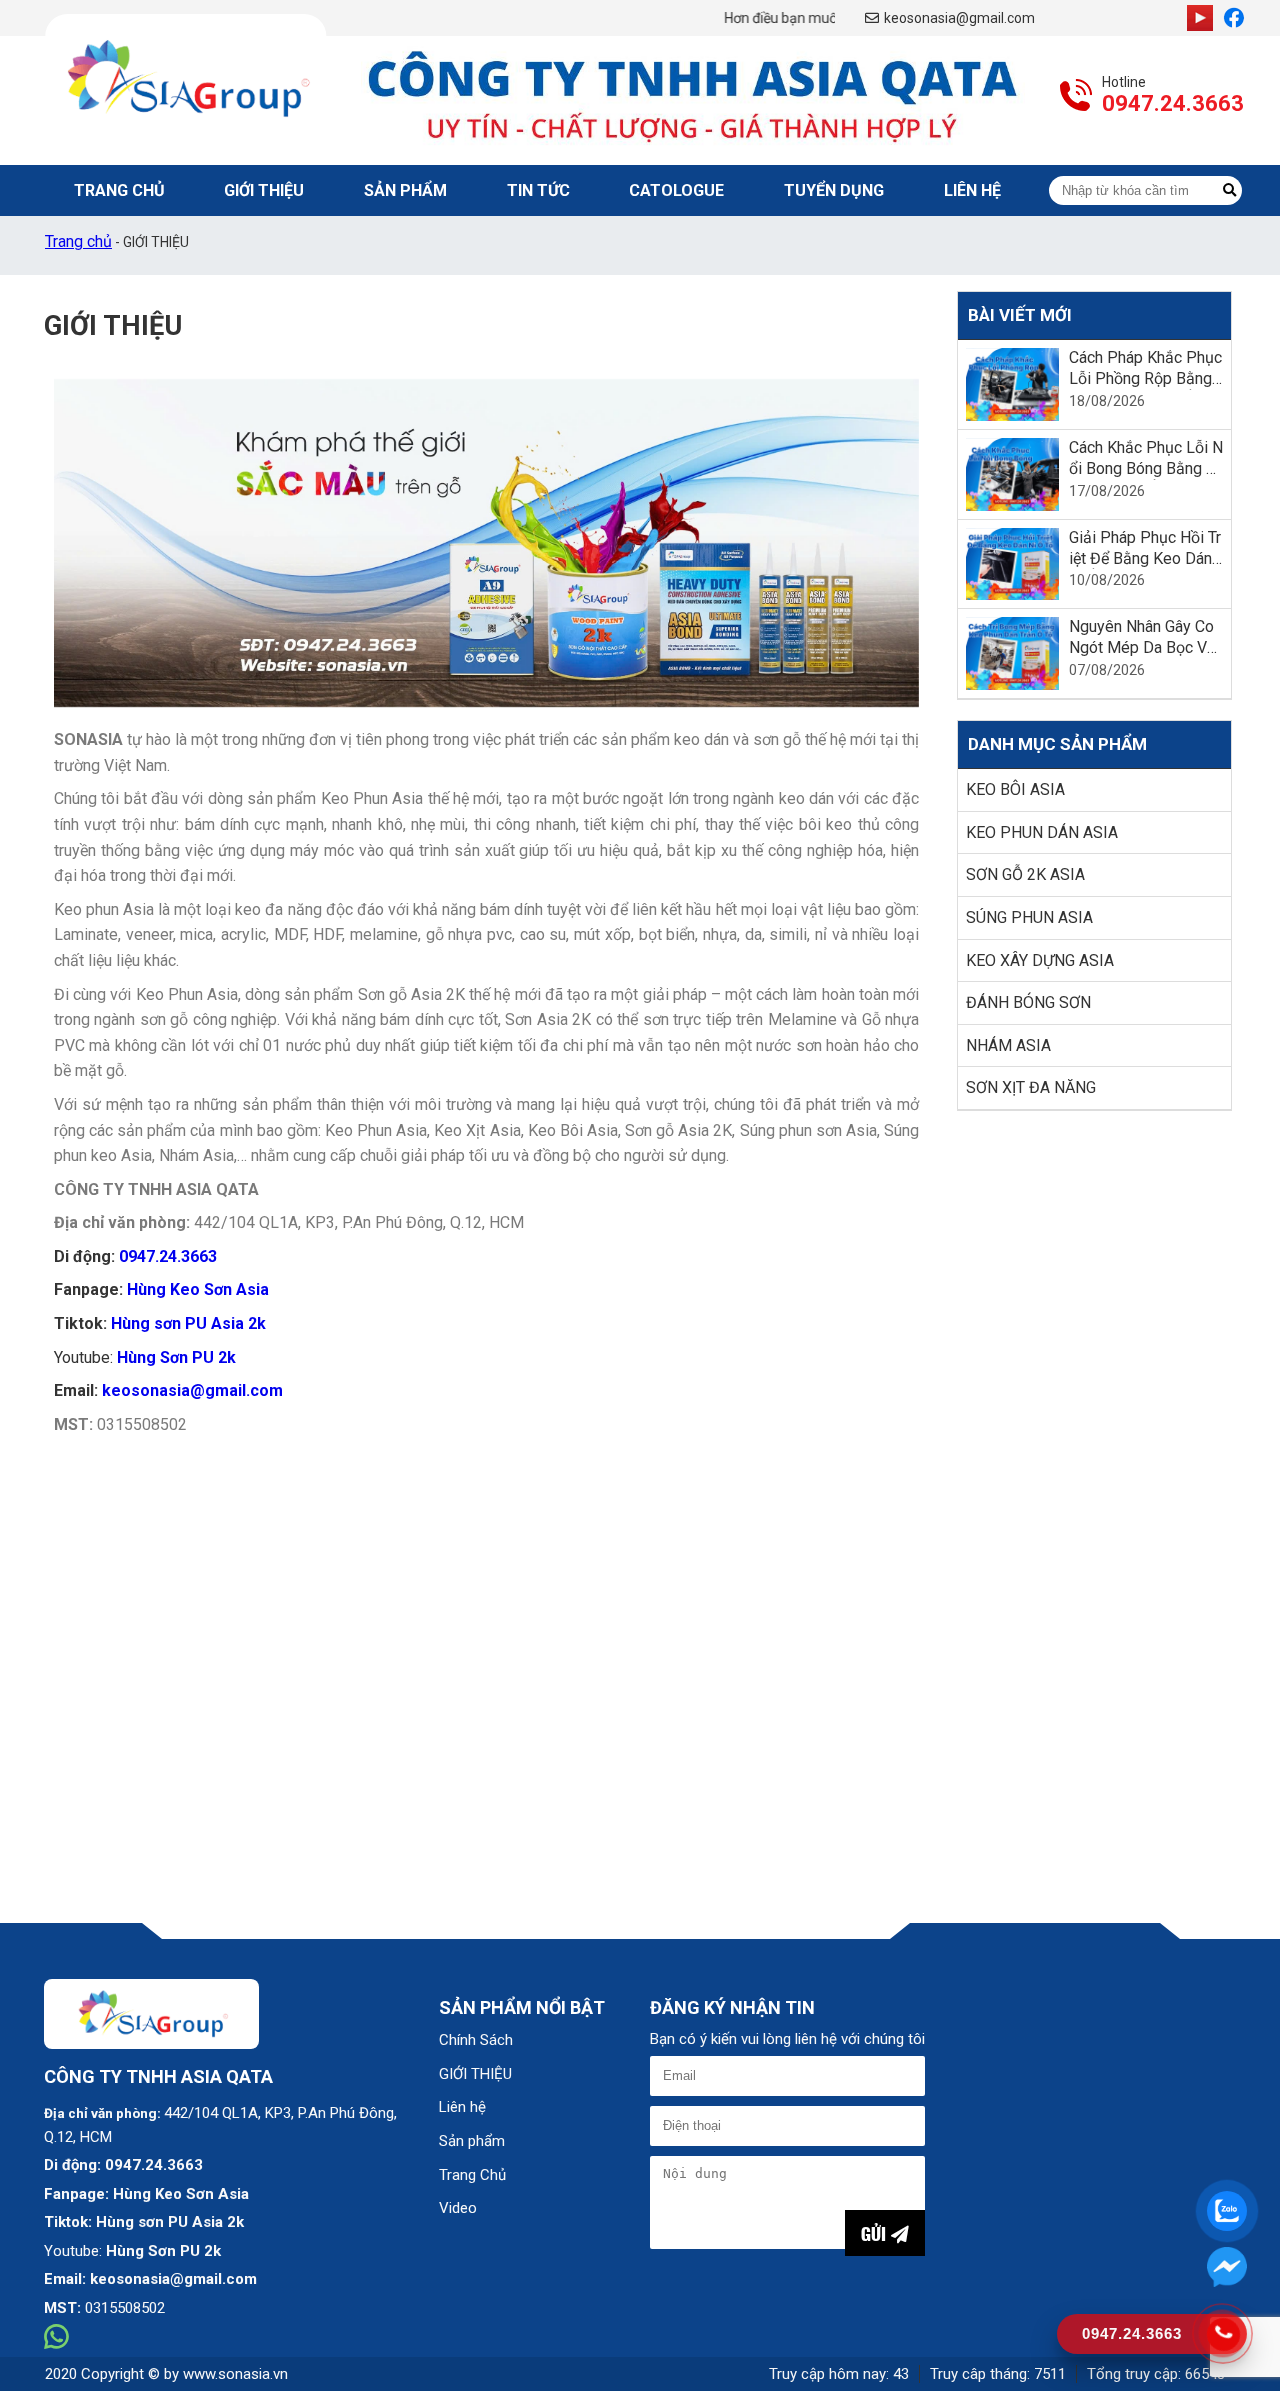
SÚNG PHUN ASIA (1029, 917)
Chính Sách (476, 2040)
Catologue (676, 190)
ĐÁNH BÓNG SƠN (1028, 1002)
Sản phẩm (405, 190)
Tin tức (538, 190)
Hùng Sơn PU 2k (176, 1357)
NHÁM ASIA (1008, 1045)
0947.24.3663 (1173, 104)
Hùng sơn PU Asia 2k (188, 1323)
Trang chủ (78, 241)
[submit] (1229, 190)
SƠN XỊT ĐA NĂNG (1031, 1087)
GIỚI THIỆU (264, 190)
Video (458, 2208)
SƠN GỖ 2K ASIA (1025, 874)
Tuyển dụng (834, 190)
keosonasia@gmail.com (959, 18)
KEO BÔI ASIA (1015, 789)
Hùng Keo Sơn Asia (198, 1289)
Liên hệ (462, 2107)
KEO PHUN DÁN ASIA (1042, 832)
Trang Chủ (119, 190)
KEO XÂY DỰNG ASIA (1040, 960)
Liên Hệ (972, 190)
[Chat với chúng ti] (1227, 2266)
